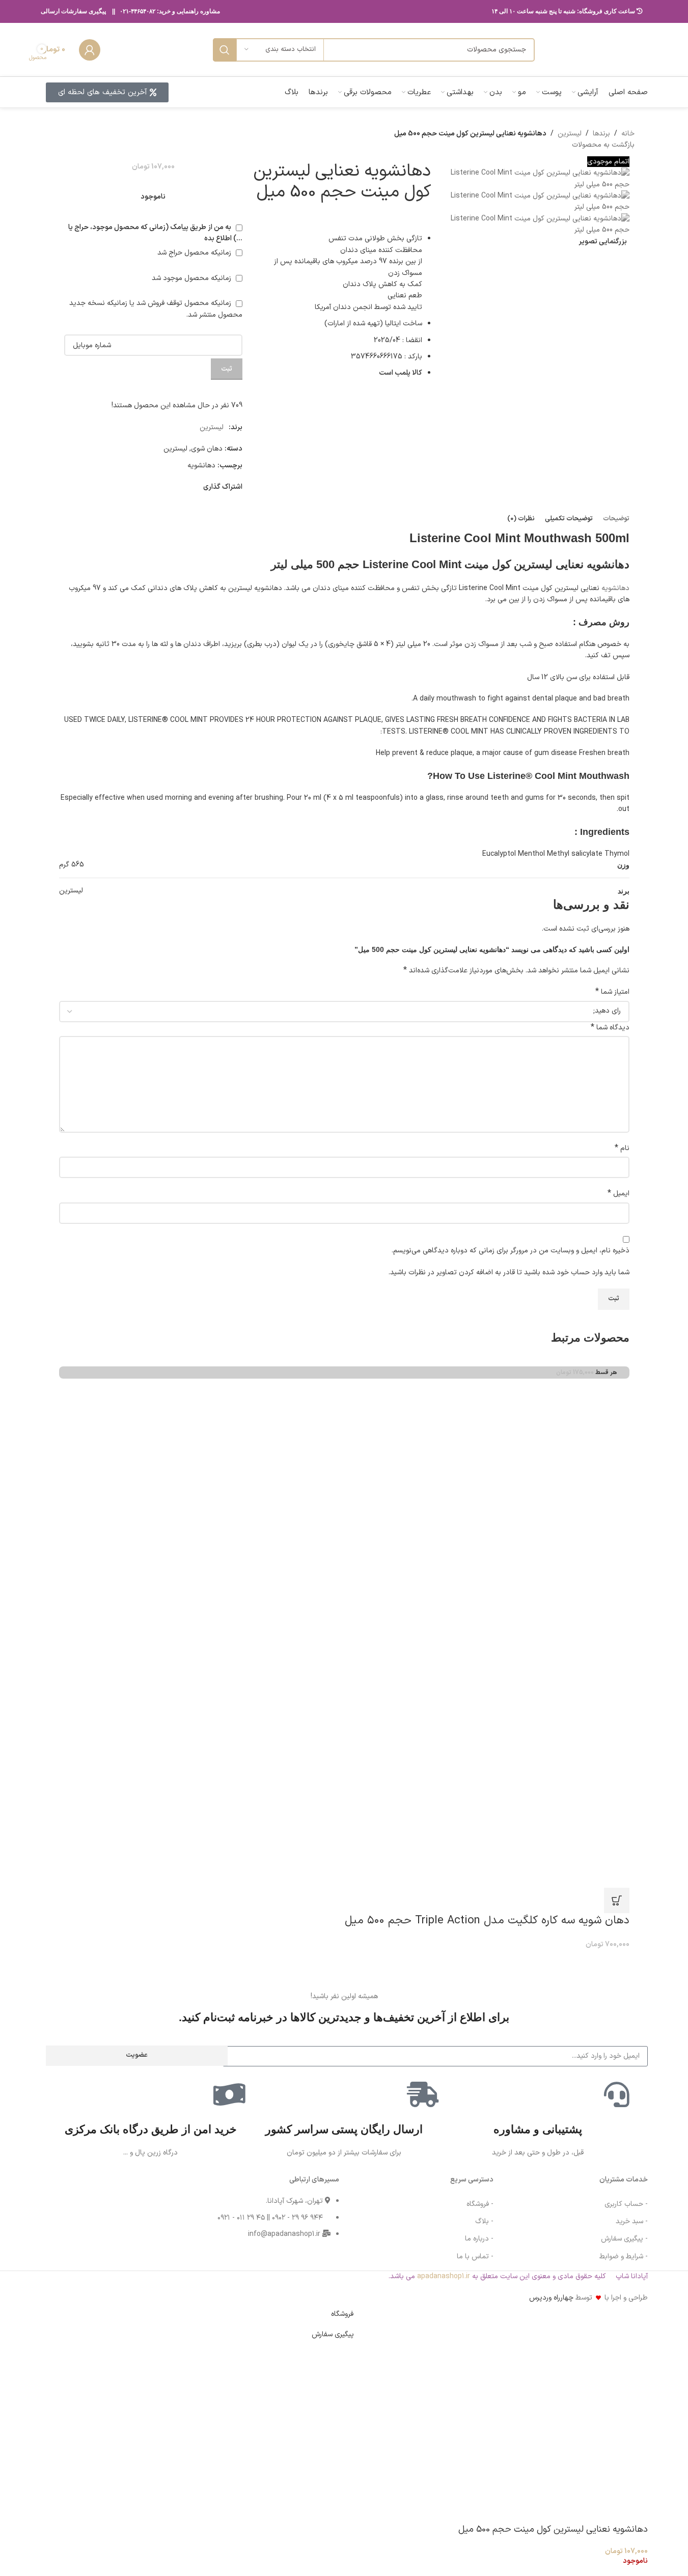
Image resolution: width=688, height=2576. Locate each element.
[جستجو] (225, 50)
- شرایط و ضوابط (624, 2257)
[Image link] (77, 2213)
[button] (617, 1900)
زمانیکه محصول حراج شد (195, 253)
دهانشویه (201, 466)
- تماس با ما (475, 2257)
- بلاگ (484, 2221)
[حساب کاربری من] (90, 50)
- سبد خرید (632, 2221)
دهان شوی (207, 449)
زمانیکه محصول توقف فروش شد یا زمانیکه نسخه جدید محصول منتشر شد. (156, 309)
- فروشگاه (480, 2204)
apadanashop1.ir (444, 2276)
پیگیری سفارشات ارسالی (73, 11)
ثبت (227, 369)
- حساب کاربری (626, 2204)
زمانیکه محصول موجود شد (192, 278)
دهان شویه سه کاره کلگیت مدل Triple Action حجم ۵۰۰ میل (487, 1921)
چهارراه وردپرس (551, 2298)
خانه (628, 134)
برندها (601, 134)
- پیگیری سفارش (624, 2239)
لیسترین (570, 134)
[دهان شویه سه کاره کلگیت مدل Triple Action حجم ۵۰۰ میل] (375, 1633)
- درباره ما (479, 2239)
